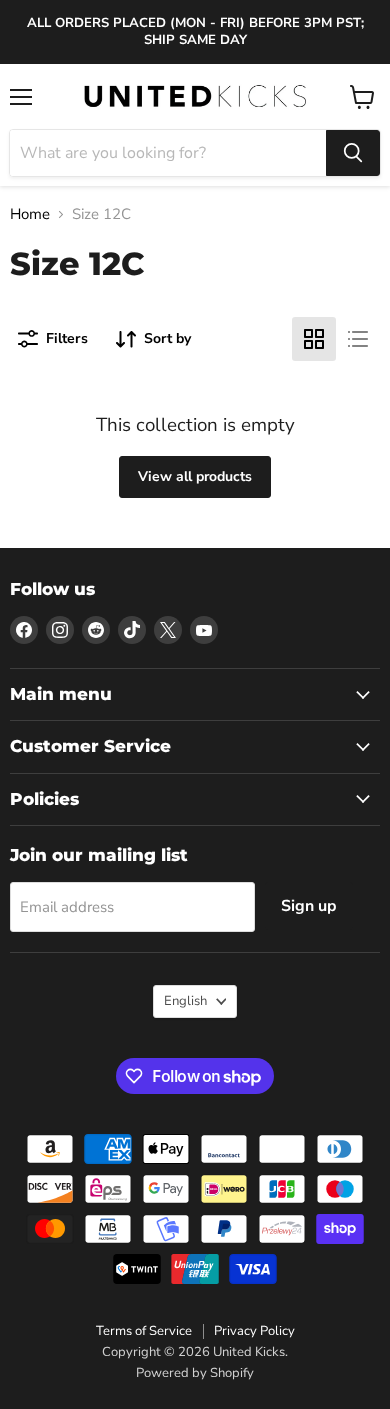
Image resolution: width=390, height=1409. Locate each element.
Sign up (309, 906)
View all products (195, 476)
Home (30, 214)
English (185, 1001)
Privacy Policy (254, 1331)
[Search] (353, 153)
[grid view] (314, 339)
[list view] (358, 339)
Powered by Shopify (195, 1373)
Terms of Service (144, 1331)
